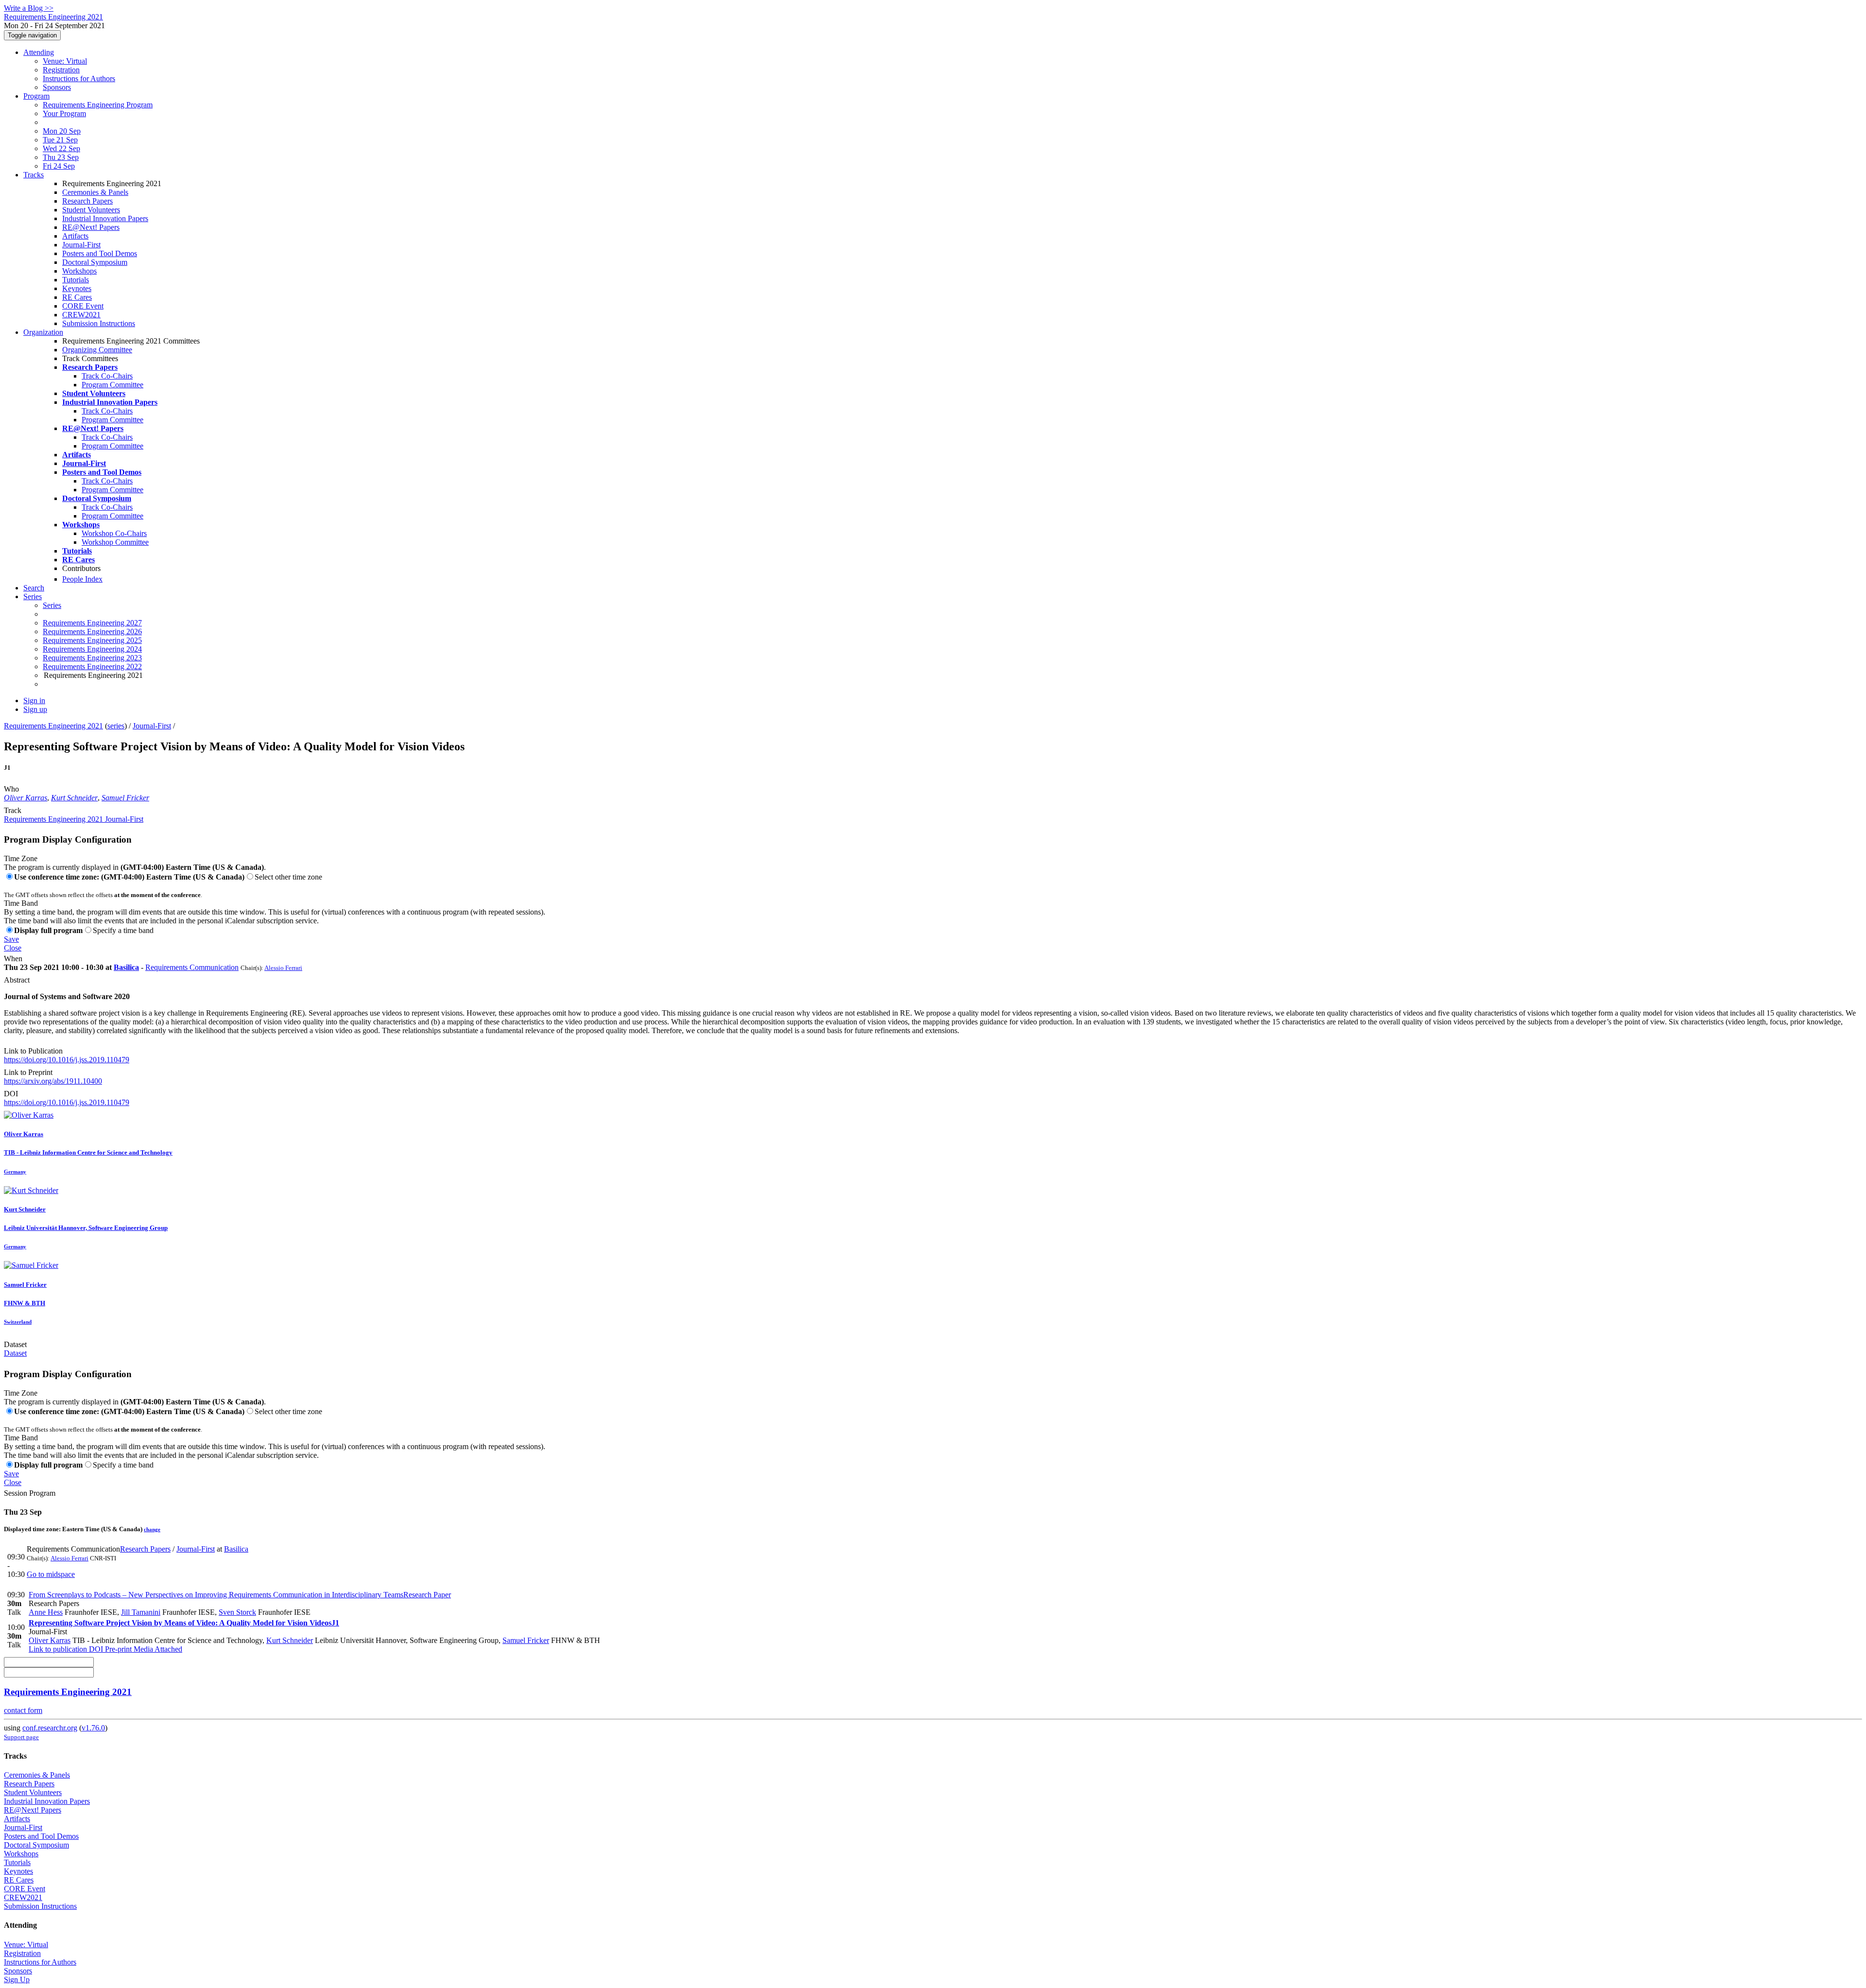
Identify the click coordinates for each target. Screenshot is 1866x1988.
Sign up (35, 709)
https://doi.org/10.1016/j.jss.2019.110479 (67, 1060)
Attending (39, 52)
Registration (61, 70)
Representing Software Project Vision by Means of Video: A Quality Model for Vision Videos (184, 1623)
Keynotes (77, 288)
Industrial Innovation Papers (105, 218)
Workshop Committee (115, 542)
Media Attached (157, 1649)
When (13, 959)
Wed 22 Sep (61, 148)
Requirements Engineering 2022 (92, 666)
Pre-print (117, 1649)
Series (52, 605)
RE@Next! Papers (91, 227)
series (116, 726)
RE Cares (77, 297)
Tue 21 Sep (60, 140)
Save (11, 939)
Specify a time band (123, 930)
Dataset (15, 1344)
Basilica (126, 967)
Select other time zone (288, 877)
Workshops (79, 271)
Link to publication (58, 1649)
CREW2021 (81, 315)
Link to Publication (33, 1051)
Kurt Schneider (74, 798)
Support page (21, 1737)
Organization (43, 332)
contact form (23, 1710)
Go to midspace (51, 1574)
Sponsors (57, 87)
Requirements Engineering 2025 (92, 640)
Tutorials (76, 280)
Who (11, 789)
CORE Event (83, 306)
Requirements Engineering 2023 (92, 658)
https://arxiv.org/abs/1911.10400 (53, 1081)
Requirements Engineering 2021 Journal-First (74, 819)
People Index (82, 579)
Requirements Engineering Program (98, 105)
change (152, 1529)
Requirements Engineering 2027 (92, 623)
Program (36, 96)
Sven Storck (237, 1612)
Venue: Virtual (65, 61)
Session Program (30, 1493)
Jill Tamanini (141, 1612)
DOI (11, 1094)
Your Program (64, 113)
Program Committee (112, 385)
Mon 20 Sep (62, 131)
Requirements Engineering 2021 (53, 726)
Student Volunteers (91, 210)
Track (13, 810)
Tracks (34, 175)
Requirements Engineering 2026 (92, 631)
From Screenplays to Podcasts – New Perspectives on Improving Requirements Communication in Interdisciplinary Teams (240, 1595)
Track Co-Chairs (107, 376)
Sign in (34, 700)
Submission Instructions (99, 323)
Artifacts (75, 236)
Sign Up (17, 1979)
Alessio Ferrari (283, 968)
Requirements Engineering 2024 (92, 649)
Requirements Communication (192, 967)
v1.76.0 (93, 1728)
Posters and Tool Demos (100, 253)
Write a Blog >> (29, 8)
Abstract (17, 980)
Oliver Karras (26, 798)
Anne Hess (46, 1612)
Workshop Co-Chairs (114, 533)
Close (13, 948)
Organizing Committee (97, 350)
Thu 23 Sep (61, 157)
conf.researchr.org (50, 1728)
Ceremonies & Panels (95, 192)
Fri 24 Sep (59, 166)
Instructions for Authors (79, 78)
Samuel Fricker (125, 798)
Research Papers (87, 201)
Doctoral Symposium (95, 262)
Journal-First (81, 245)
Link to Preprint (28, 1072)
